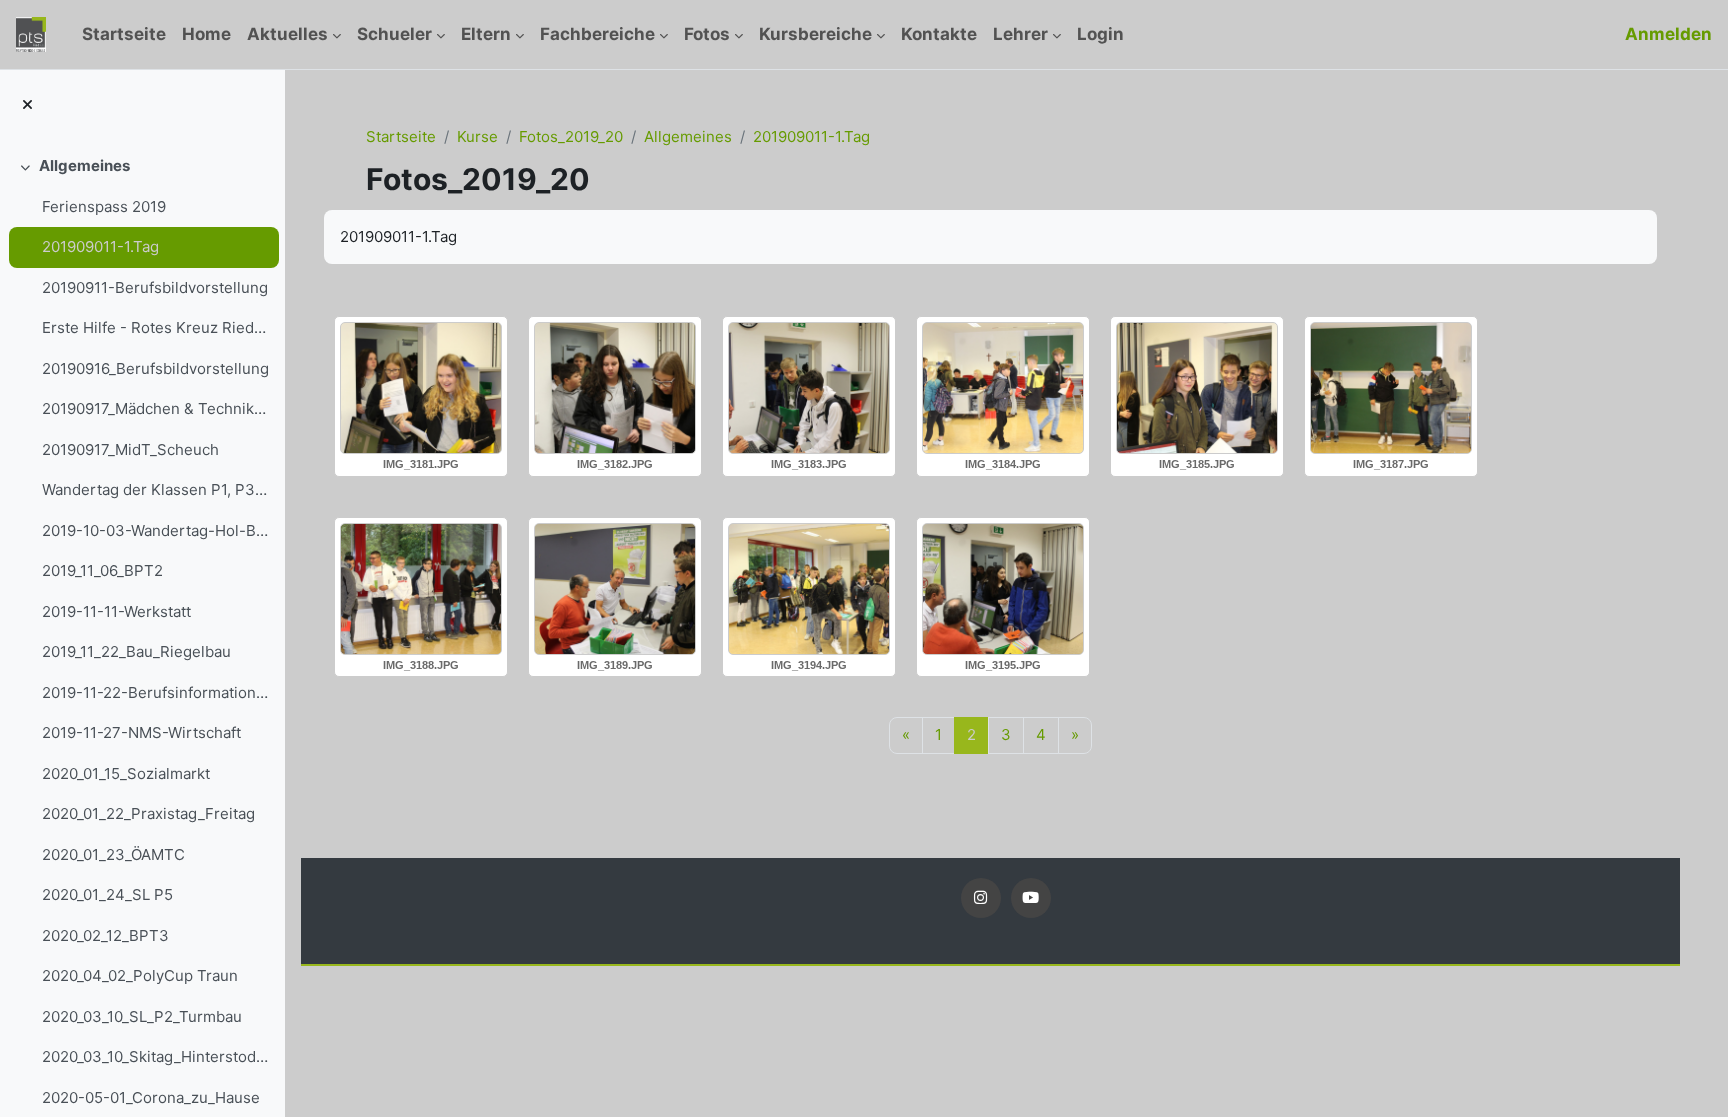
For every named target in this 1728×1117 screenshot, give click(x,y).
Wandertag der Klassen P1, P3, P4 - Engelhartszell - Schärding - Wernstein (155, 489)
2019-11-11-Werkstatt (116, 611)
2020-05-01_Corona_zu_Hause (151, 1097)
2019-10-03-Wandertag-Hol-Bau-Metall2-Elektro (155, 530)
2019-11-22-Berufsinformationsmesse (155, 692)
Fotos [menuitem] (707, 34)
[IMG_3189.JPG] (615, 589)
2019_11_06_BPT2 (102, 570)
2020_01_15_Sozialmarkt (126, 773)
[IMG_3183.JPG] (809, 388)
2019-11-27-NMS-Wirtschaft (141, 732)
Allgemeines (84, 165)
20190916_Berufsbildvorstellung (155, 368)
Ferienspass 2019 (104, 206)
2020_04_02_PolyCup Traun (140, 975)
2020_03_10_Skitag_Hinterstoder (155, 1056)
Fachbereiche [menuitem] (597, 34)
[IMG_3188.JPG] (421, 589)
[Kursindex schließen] (27, 105)
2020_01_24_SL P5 (107, 894)
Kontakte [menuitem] (939, 34)
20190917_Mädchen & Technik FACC (155, 408)
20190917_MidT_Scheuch (130, 449)
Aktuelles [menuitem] (287, 34)
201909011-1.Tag (100, 246)
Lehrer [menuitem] (1020, 34)
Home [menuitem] (206, 34)
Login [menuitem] (1100, 34)
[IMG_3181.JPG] (421, 388)
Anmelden (1668, 34)
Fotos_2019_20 (571, 136)
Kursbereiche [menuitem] (815, 34)
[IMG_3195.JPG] (1003, 589)
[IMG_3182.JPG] (615, 388)
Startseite (401, 136)
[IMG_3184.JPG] (1003, 388)
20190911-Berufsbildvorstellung (155, 287)
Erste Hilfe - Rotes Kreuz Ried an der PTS (155, 327)
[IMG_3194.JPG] (809, 589)
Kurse (477, 136)
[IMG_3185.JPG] (1197, 388)
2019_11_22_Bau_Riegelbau (136, 651)
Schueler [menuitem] (394, 34)
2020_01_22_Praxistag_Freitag (148, 813)
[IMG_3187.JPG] (1391, 388)
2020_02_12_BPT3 (105, 935)
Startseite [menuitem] (124, 34)
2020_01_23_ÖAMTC (113, 854)
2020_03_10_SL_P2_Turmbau (142, 1016)
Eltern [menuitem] (486, 34)
